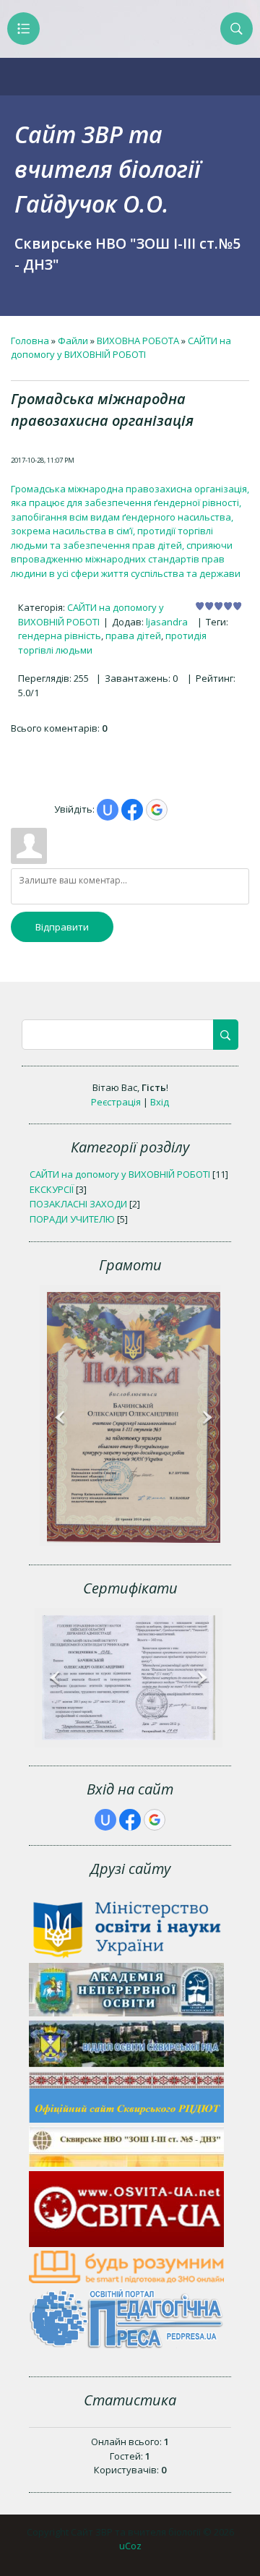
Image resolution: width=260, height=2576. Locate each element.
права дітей (133, 636)
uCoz (130, 2546)
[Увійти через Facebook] (132, 810)
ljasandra (167, 622)
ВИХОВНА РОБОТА (138, 341)
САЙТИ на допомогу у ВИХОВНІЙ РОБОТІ (121, 348)
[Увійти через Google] (157, 810)
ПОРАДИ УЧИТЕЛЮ (72, 1219)
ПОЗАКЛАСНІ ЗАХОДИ (78, 1204)
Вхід (160, 1102)
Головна (30, 341)
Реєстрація (116, 1102)
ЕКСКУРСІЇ (52, 1189)
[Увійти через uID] (108, 810)
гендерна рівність (60, 636)
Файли (73, 341)
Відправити (62, 927)
